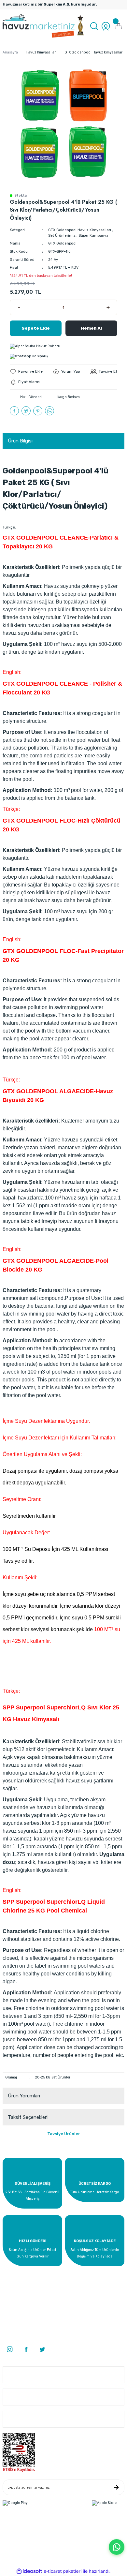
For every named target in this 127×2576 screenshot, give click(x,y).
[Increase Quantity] (108, 307)
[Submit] (116, 2487)
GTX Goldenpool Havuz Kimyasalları (80, 230)
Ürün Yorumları (24, 2096)
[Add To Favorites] (26, 372)
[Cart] (119, 26)
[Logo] (44, 26)
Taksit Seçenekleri (28, 2117)
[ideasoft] (29, 2571)
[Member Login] (106, 26)
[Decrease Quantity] (19, 307)
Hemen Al (91, 328)
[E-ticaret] (63, 2571)
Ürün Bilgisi (20, 441)
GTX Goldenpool (62, 243)
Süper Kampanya (93, 236)
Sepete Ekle (36, 328)
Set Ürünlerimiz (62, 236)
